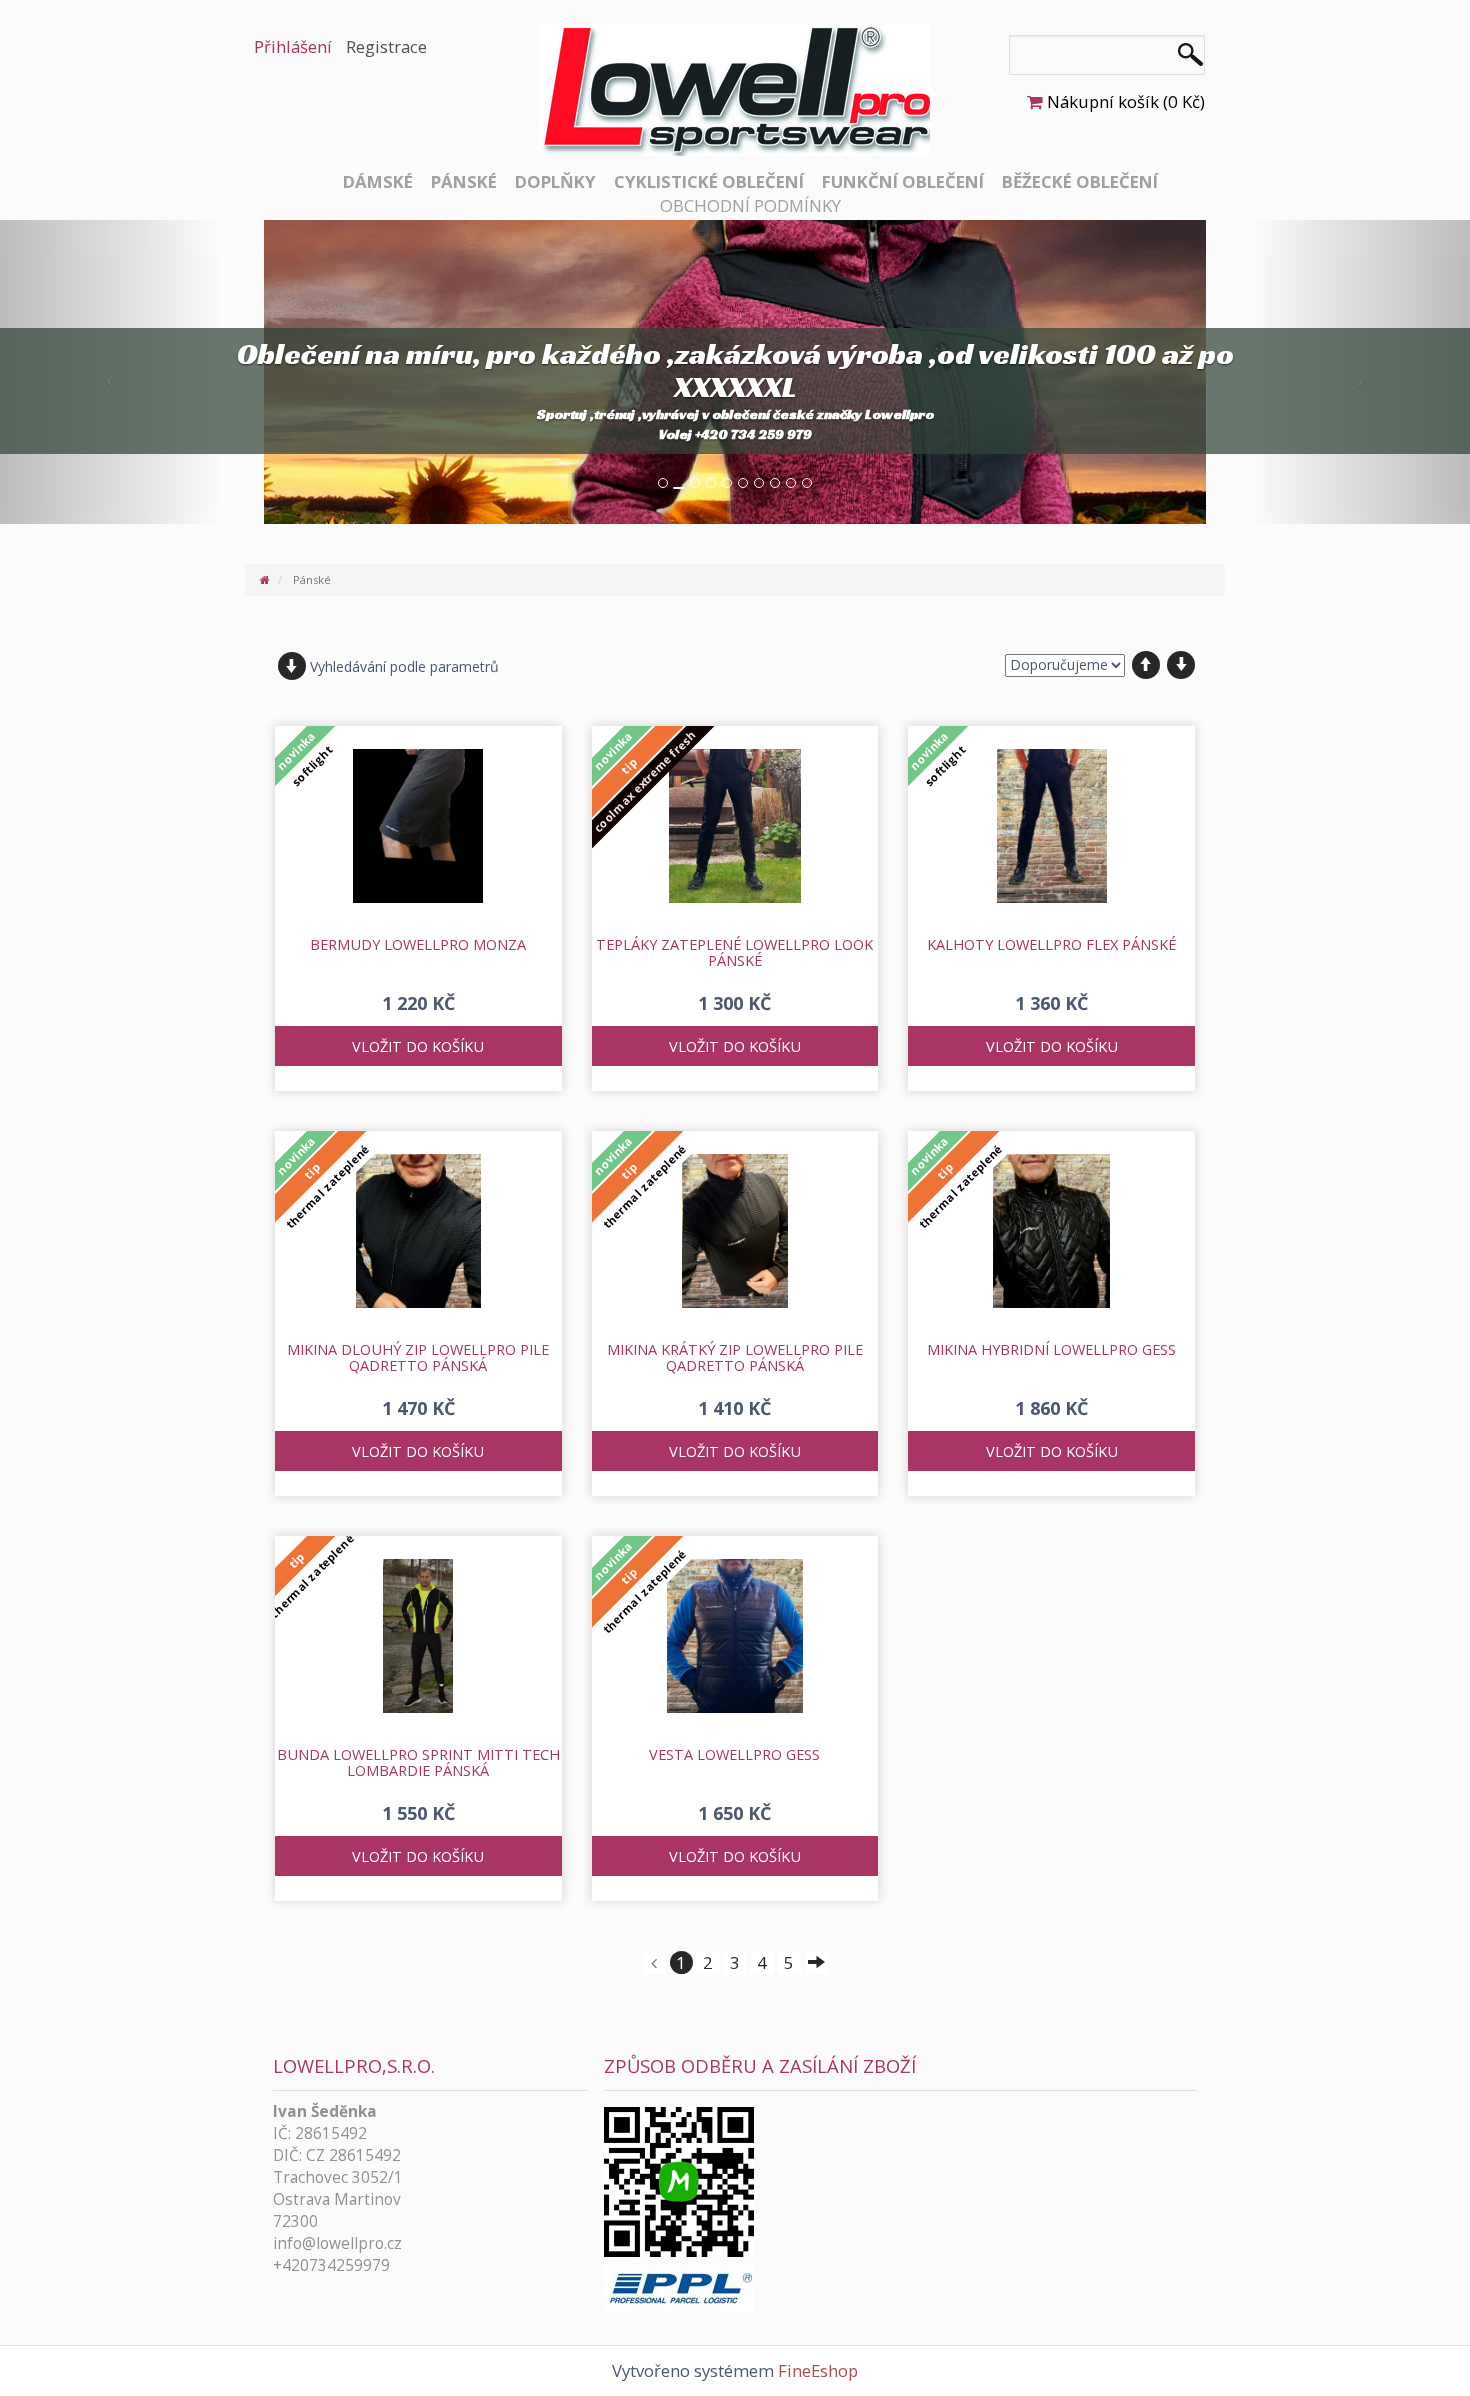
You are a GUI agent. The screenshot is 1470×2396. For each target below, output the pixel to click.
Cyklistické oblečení (709, 181)
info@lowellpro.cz (337, 2243)
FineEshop (818, 2370)
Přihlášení (293, 46)
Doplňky (555, 181)
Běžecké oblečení (1080, 181)
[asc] (1146, 665)
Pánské (464, 181)
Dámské (378, 181)
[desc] (1181, 665)
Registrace (386, 46)
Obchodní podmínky (750, 205)
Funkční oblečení (903, 181)
